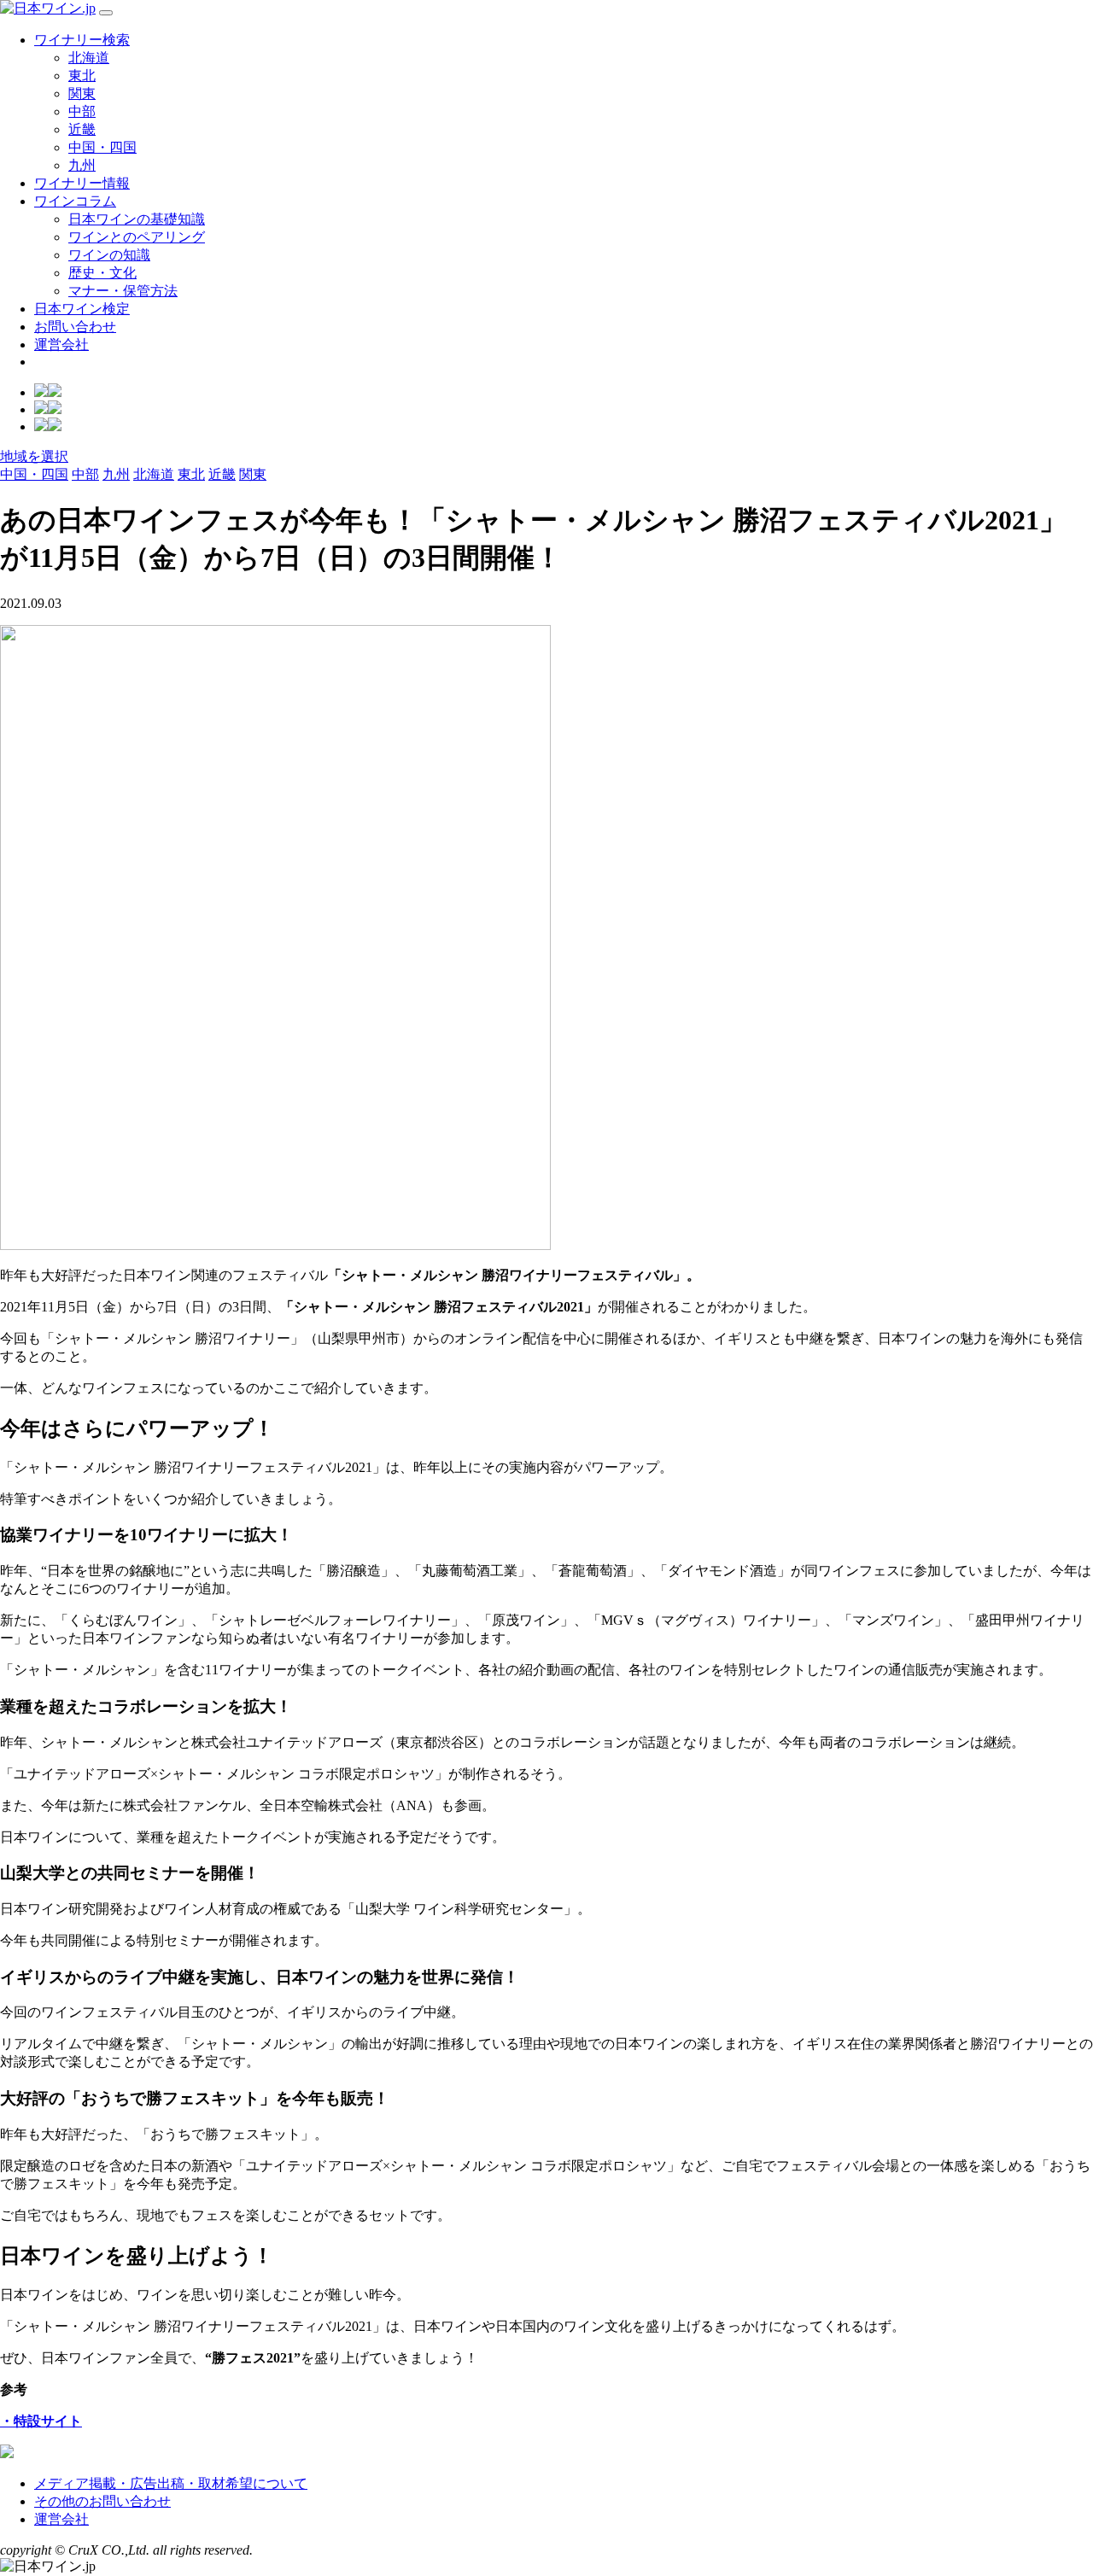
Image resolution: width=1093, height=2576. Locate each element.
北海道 (89, 58)
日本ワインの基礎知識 (137, 219)
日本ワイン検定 (82, 309)
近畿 (82, 129)
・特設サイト (41, 2421)
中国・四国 (102, 147)
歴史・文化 (102, 273)
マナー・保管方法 (123, 291)
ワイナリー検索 (82, 40)
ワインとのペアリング (137, 237)
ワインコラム (75, 201)
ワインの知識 (109, 255)
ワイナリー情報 (82, 183)
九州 (82, 165)
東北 (82, 76)
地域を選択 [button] (34, 456)
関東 (82, 93)
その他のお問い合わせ (102, 2501)
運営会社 (61, 345)
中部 (82, 111)
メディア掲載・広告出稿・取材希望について (171, 2483)
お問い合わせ (75, 327)
